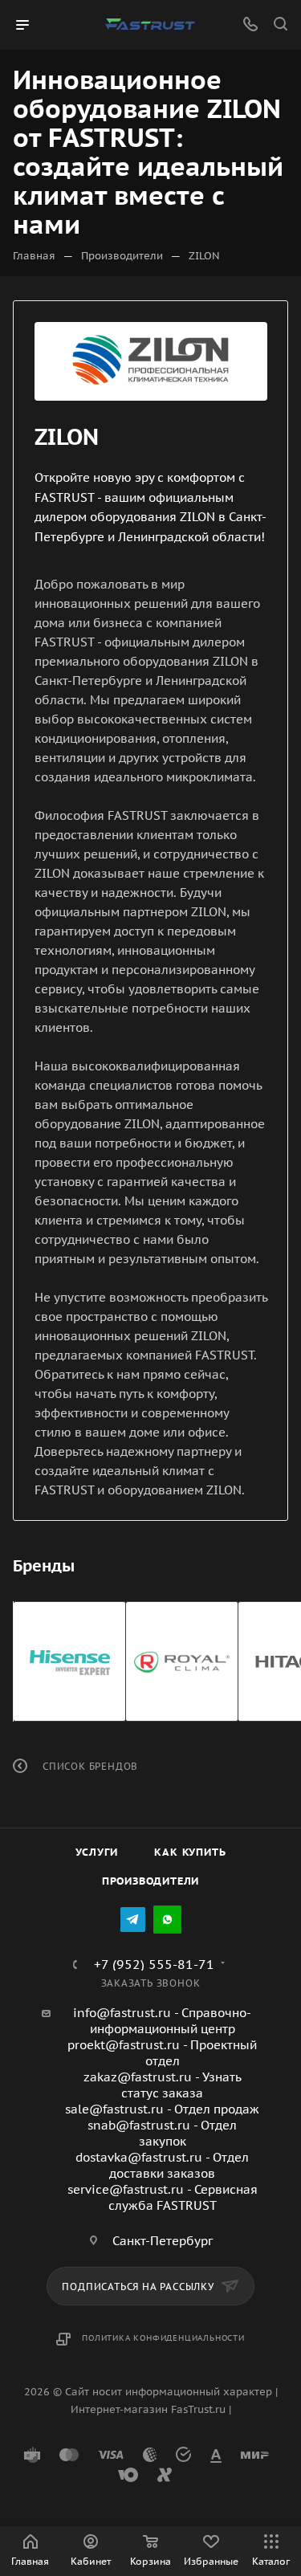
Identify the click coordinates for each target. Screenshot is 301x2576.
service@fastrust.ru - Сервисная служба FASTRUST (163, 2197)
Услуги (97, 1852)
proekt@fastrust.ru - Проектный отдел (162, 2053)
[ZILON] (151, 361)
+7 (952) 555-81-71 (154, 1964)
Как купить (190, 1852)
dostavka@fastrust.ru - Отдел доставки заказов (162, 2165)
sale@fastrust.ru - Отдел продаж (162, 2109)
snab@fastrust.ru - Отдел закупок (162, 2133)
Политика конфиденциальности (163, 2338)
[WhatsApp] (167, 1920)
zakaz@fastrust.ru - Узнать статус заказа (163, 2085)
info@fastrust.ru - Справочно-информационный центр (162, 2021)
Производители (150, 1881)
